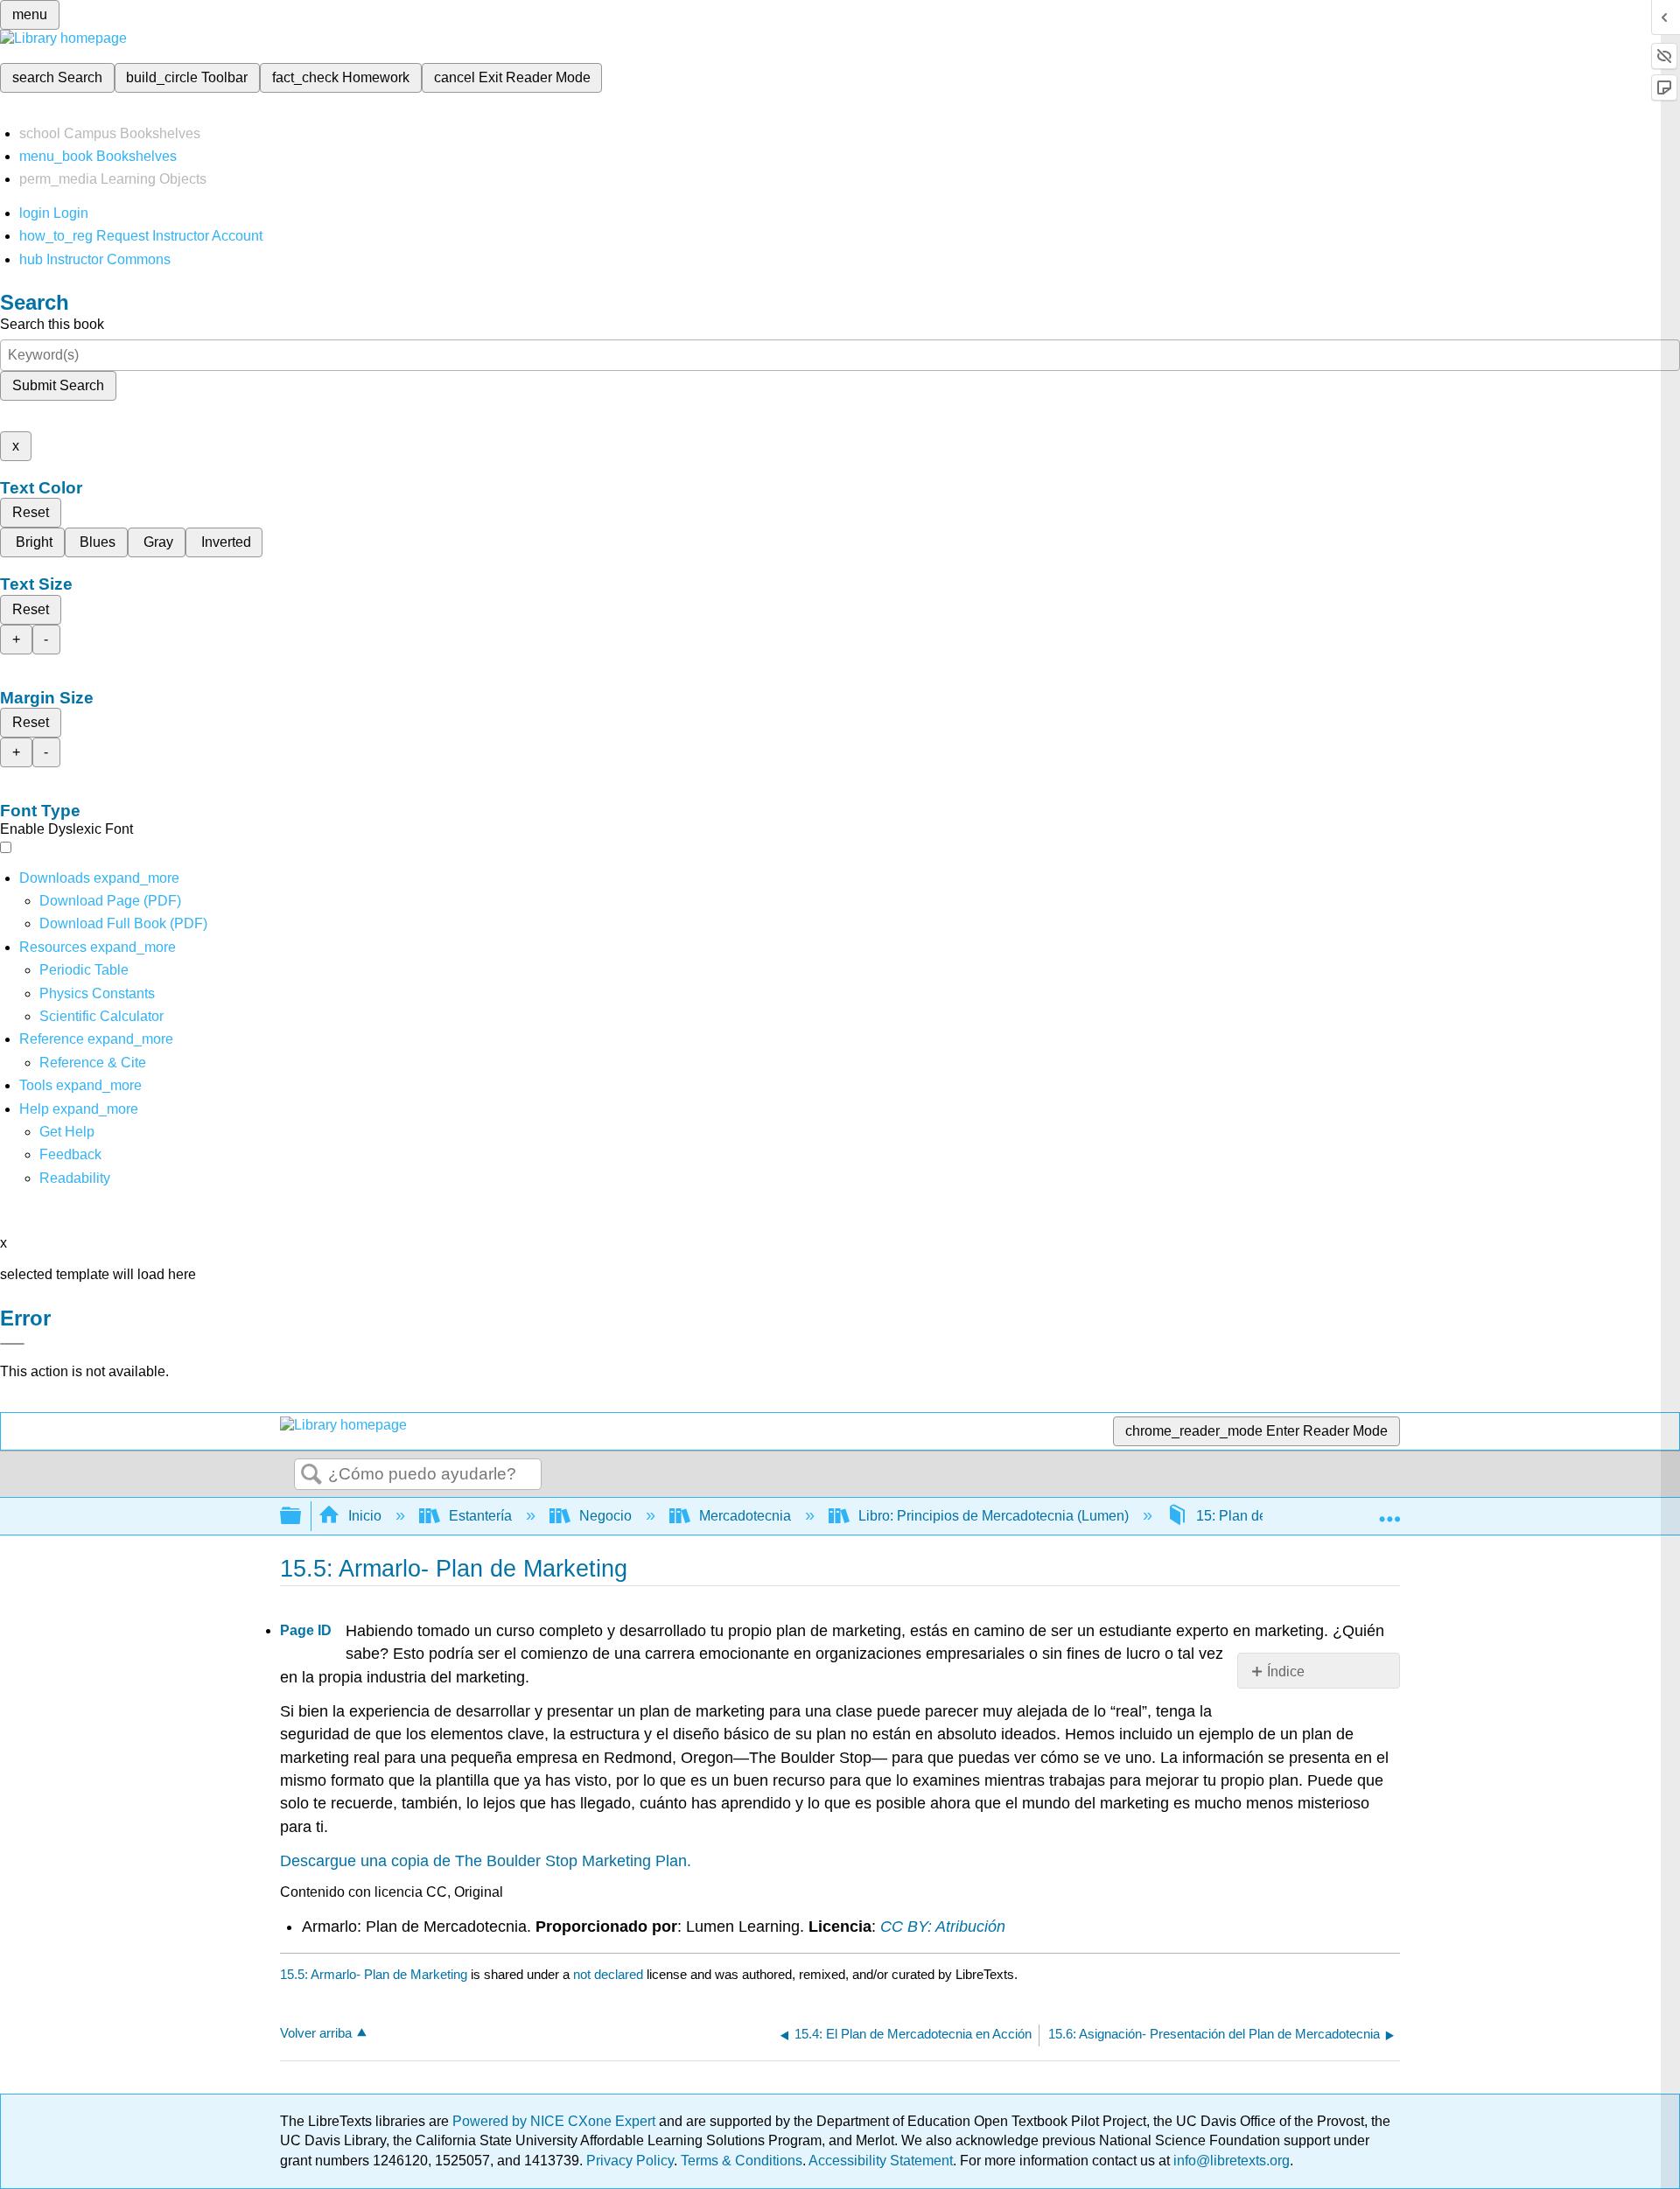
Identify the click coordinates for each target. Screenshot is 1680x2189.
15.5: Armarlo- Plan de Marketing (374, 1974)
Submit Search (58, 385)
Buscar (311, 1475)
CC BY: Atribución (943, 1927)
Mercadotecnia (745, 1516)
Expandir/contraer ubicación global (1389, 1511)
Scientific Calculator (101, 1016)
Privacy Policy (630, 2161)
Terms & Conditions (742, 2161)
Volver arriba (316, 2033)
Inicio (365, 1516)
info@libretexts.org (1230, 2161)
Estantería (480, 1516)
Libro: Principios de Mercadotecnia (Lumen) (994, 1516)
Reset (31, 512)
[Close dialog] (12, 1344)
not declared (610, 1974)
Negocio (605, 1516)
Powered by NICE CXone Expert (556, 2121)
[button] (70, 1154)
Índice (1286, 1671)
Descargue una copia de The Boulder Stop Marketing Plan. (486, 1861)
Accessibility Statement (881, 2161)
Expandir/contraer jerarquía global (302, 1517)
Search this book (52, 324)
